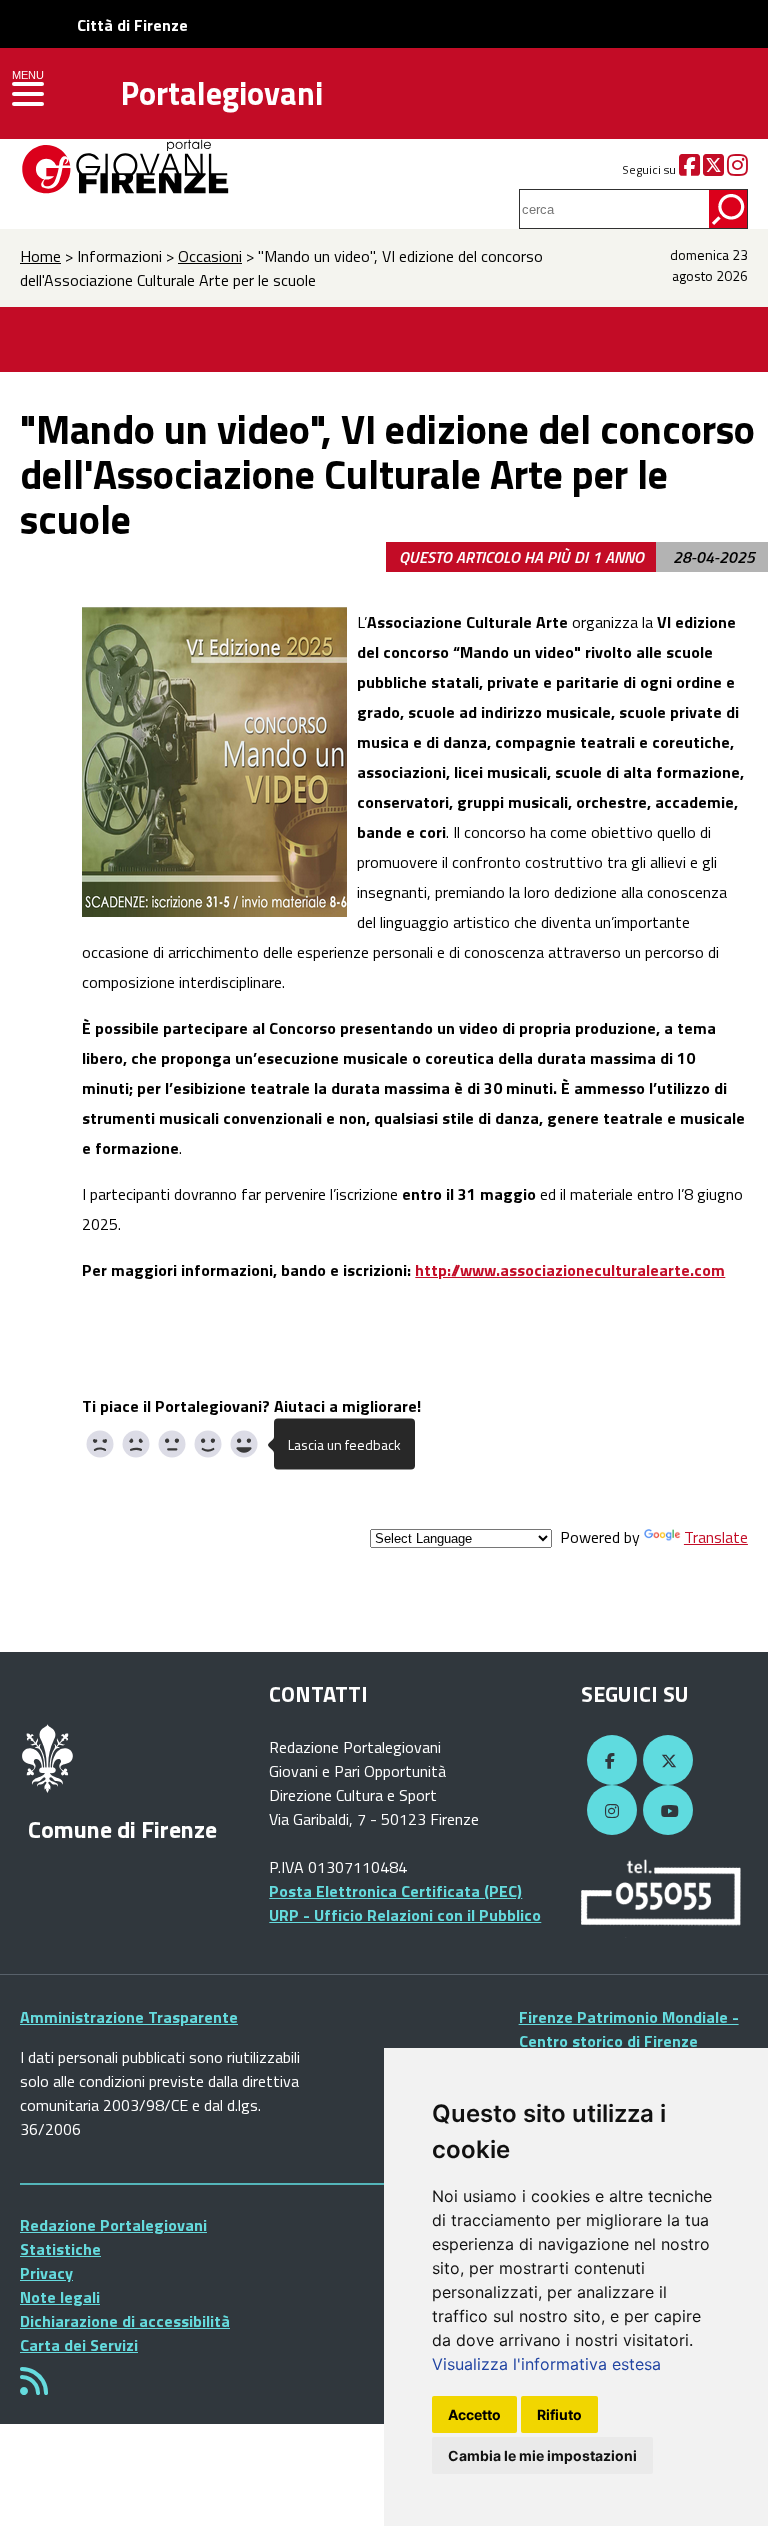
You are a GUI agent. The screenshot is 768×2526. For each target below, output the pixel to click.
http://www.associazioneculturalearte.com (570, 1270)
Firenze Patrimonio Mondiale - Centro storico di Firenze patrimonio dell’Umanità (629, 2041)
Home (40, 256)
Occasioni (210, 256)
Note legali (60, 2297)
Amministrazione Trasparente (129, 2017)
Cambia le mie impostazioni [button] (542, 2455)
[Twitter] (713, 169)
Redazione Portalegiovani (113, 2225)
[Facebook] (689, 169)
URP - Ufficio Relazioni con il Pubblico (405, 1915)
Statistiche (60, 2249)
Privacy (46, 2273)
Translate (716, 1537)
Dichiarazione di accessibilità (125, 2321)
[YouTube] (665, 1811)
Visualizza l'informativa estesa (546, 2364)
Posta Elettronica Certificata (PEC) (395, 1891)
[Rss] (34, 2387)
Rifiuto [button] (559, 2414)
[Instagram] (737, 169)
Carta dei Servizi (79, 2345)
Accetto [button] (474, 2414)
